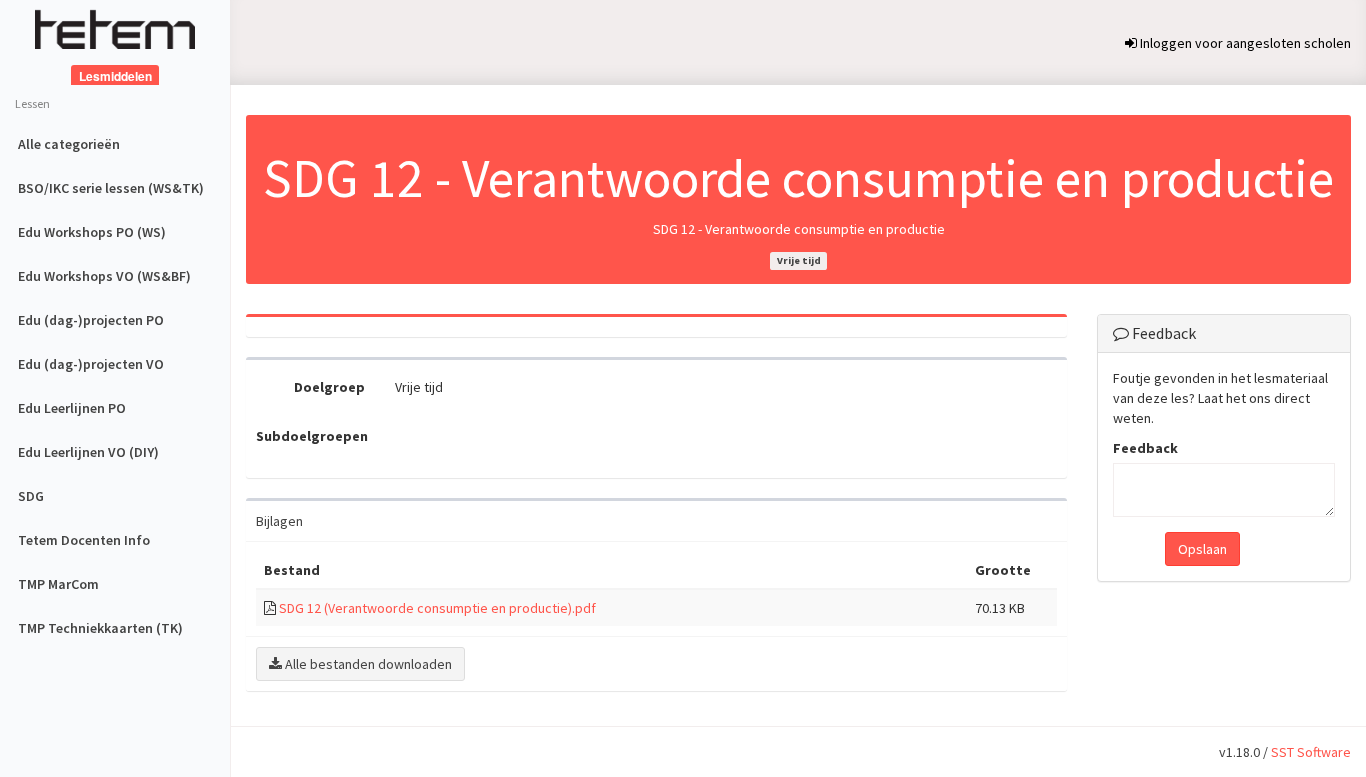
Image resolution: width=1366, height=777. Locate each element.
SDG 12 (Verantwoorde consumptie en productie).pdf (437, 608)
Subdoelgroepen (312, 436)
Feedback (1145, 448)
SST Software (1311, 752)
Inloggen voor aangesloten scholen (1244, 43)
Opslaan (1202, 549)
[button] (360, 664)
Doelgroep (329, 387)
